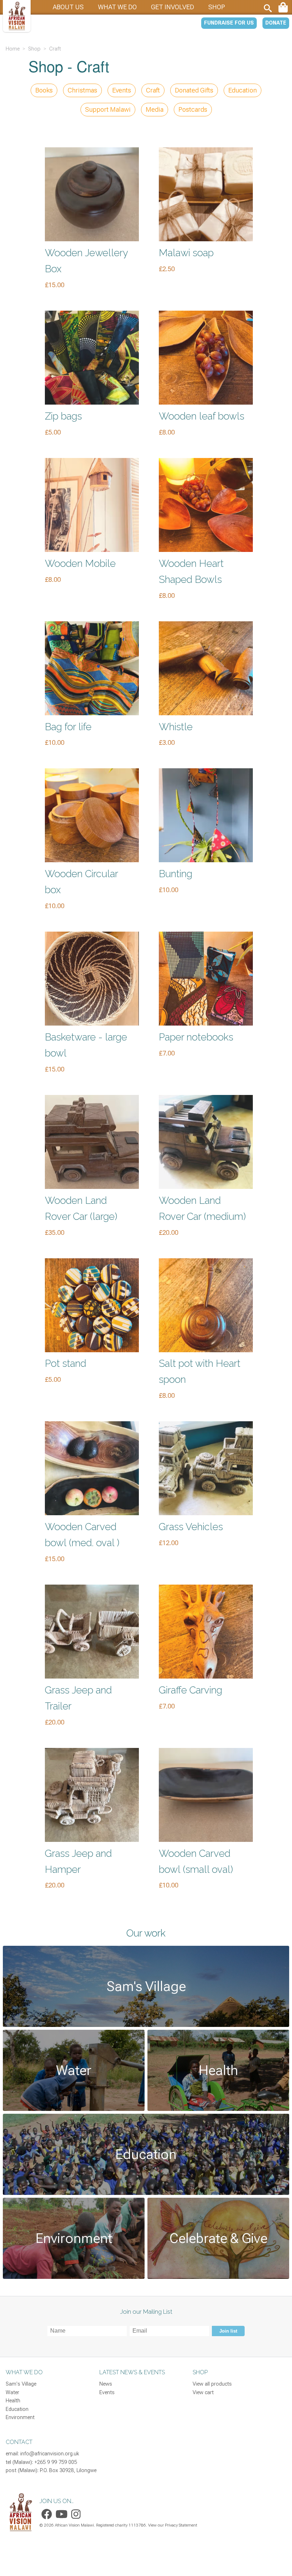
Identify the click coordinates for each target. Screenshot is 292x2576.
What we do (117, 7)
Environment (20, 2417)
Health (13, 2401)
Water (12, 2393)
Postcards (193, 109)
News (106, 2384)
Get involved (173, 7)
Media (155, 109)
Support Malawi (108, 109)
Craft (153, 90)
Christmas (82, 90)
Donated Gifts (194, 90)
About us (68, 7)
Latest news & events (132, 2372)
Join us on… (57, 2501)
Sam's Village (21, 2384)
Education (243, 90)
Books (44, 90)
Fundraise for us (229, 23)
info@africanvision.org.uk (50, 2454)
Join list (228, 2331)
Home (13, 49)
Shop (217, 7)
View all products (212, 2384)
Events (122, 90)
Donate (276, 23)
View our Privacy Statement (173, 2525)
